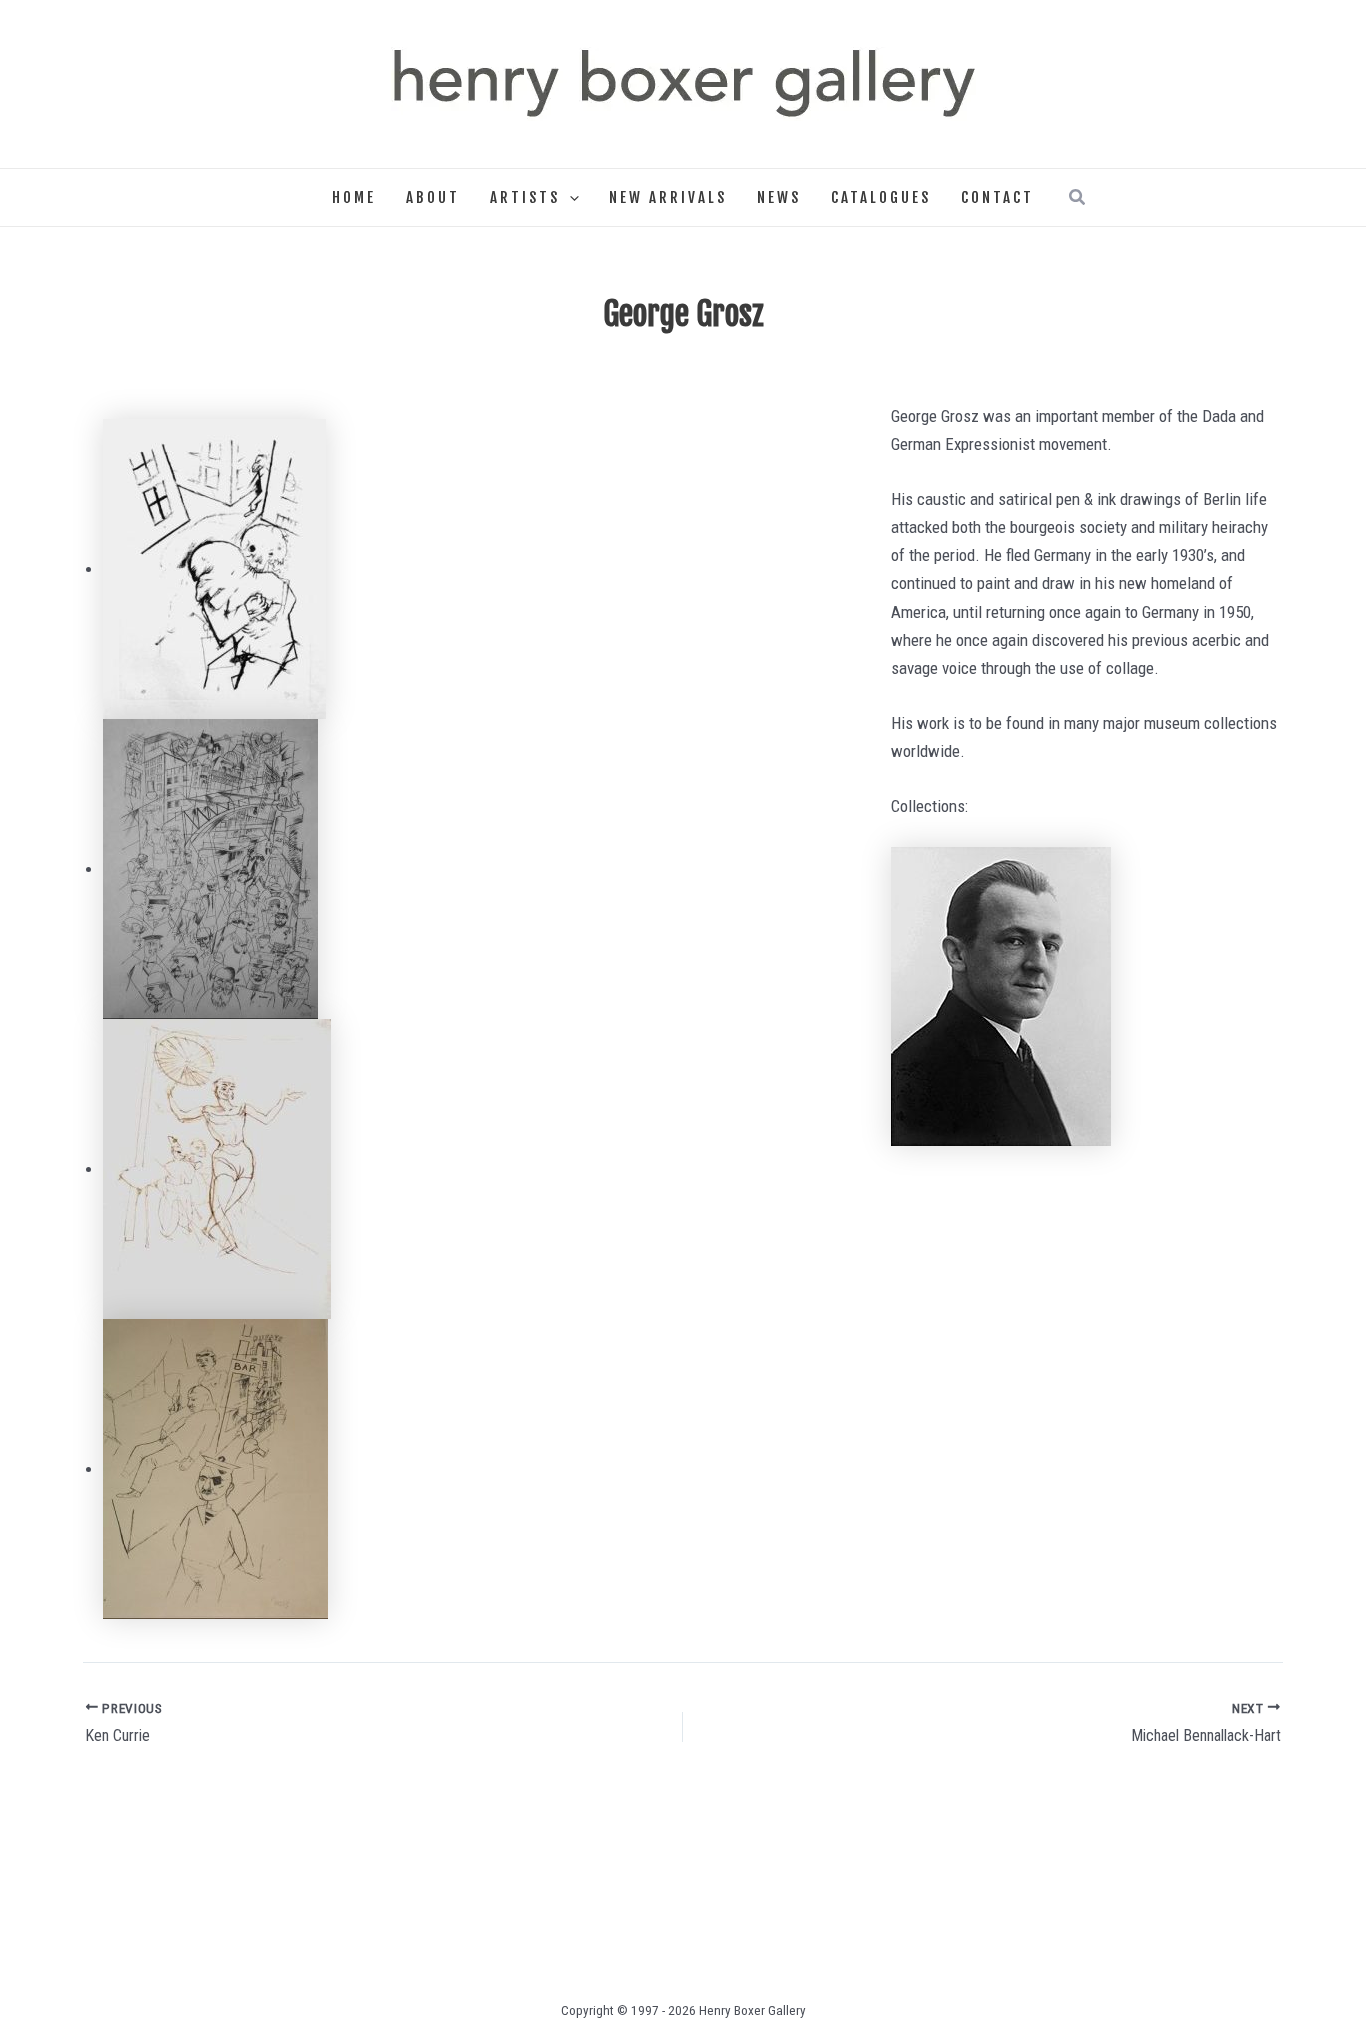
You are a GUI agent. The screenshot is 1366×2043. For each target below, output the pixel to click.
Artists (525, 197)
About (433, 197)
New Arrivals (668, 197)
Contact (997, 197)
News (779, 197)
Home (354, 197)
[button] (569, 198)
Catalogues (881, 197)
